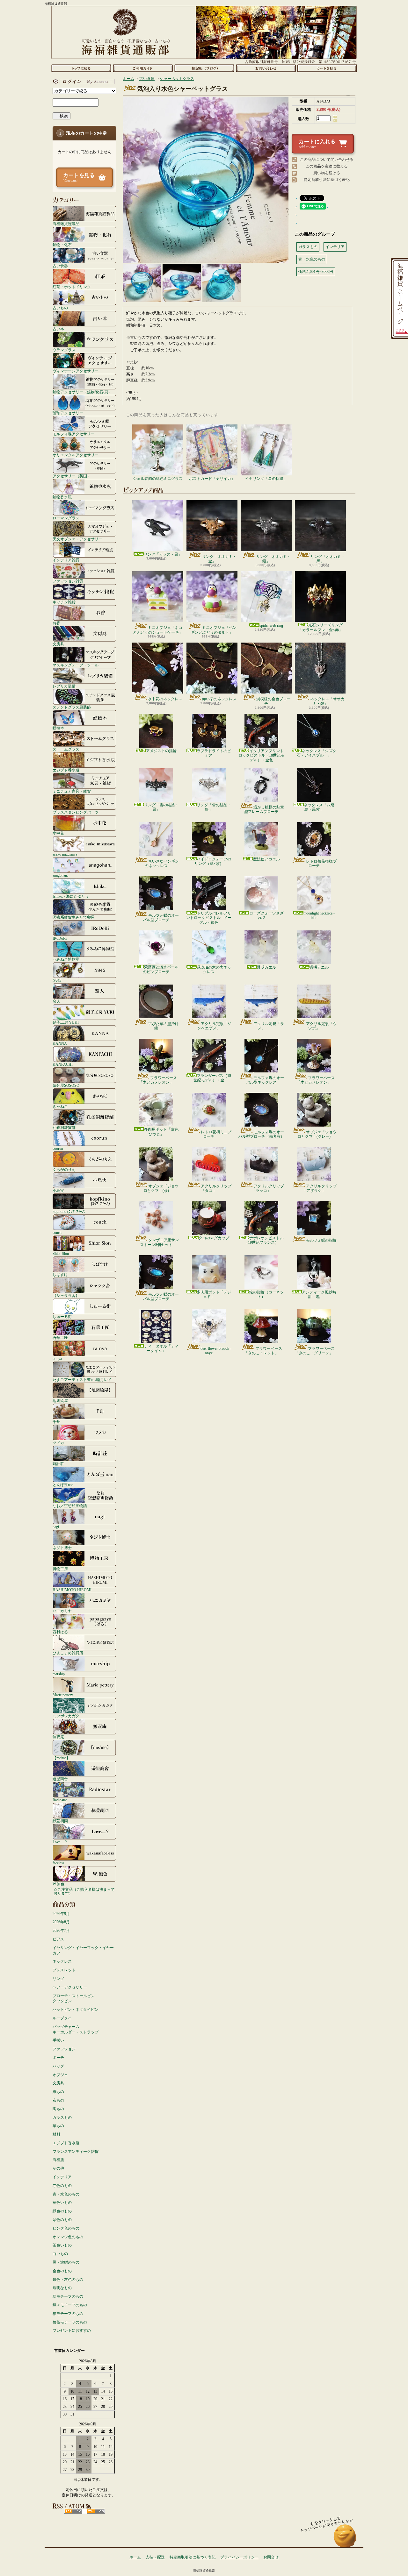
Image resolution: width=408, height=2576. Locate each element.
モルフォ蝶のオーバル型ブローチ (161, 918)
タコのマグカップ (214, 1238)
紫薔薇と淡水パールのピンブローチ (161, 969)
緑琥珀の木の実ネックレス (214, 970)
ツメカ (58, 1443)
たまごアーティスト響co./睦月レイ (82, 1380)
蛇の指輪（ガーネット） (266, 1294)
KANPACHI (63, 1064)
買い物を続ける (327, 173)
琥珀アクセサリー (68, 413)
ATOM (96, 2511)
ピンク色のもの (66, 2228)
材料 (56, 2134)
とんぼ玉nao (63, 1485)
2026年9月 (61, 1914)
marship (59, 1674)
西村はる (60, 1632)
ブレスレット (64, 1970)
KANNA (60, 1043)
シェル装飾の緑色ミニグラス (158, 479)
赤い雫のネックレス (219, 699)
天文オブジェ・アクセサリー (77, 539)
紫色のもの (62, 2220)
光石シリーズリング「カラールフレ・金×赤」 (321, 627)
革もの (58, 2126)
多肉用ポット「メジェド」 (214, 1294)
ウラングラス (64, 350)
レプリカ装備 (64, 686)
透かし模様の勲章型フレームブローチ (264, 809)
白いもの (60, 2254)
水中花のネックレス (165, 699)
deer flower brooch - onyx (216, 1351)
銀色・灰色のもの (68, 2280)
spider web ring (271, 625)
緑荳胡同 (60, 1821)
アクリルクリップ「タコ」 (216, 1188)
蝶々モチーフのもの (70, 2305)
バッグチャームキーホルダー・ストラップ (76, 2029)
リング (58, 1979)
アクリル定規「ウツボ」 (321, 1026)
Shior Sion (61, 1253)
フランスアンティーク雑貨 (76, 2152)
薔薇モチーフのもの (70, 2322)
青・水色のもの (66, 2194)
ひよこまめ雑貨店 (68, 1653)
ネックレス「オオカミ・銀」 (327, 701)
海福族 (58, 2160)
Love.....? (60, 1842)
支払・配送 (155, 2557)
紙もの (58, 2092)
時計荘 (58, 1464)
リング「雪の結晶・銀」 (214, 807)
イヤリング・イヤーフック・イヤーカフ (83, 1950)
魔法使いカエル (266, 859)
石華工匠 (60, 1338)
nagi (56, 1527)
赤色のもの (62, 2186)
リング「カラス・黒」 (163, 554)
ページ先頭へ (345, 2539)
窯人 (56, 1001)
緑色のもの (62, 2211)
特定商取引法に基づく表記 (327, 180)
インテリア (62, 2177)
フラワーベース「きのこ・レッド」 (263, 1351)
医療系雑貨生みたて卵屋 (74, 917)
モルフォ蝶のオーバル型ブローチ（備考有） (261, 1134)
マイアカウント (83, 82)
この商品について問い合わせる (327, 160)
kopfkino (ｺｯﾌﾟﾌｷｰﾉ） (70, 1211)
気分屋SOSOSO (66, 1085)
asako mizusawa (65, 854)
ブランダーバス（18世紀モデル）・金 (212, 1078)
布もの (58, 2100)
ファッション (64, 2049)
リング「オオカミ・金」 (219, 559)
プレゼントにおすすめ (72, 2330)
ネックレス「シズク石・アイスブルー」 (317, 753)
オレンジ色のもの (68, 2237)
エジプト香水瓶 (66, 770)
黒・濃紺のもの (66, 2262)
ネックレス (62, 1961)
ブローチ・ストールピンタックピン (74, 1999)
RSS (73, 2511)
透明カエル (266, 967)
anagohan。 (62, 875)
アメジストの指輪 (161, 751)
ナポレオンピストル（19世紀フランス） (264, 1240)
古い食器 (60, 266)
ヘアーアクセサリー (70, 1987)
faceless (58, 1863)
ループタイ (62, 2018)
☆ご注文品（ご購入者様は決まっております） (84, 1891)
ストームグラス (66, 749)
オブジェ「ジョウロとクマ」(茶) (161, 1188)
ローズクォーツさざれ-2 (266, 915)
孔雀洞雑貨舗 (64, 1127)
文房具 (58, 644)
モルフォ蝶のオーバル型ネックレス (265, 1080)
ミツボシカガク (66, 1716)
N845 (57, 980)
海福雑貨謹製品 (66, 224)
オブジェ (60, 2075)
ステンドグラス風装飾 (72, 707)
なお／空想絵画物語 (70, 1506)
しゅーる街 (62, 1316)
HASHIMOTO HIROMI (72, 1590)
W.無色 (58, 1884)
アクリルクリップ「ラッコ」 (268, 1188)
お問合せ (266, 68)
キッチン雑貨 (64, 602)
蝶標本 (58, 728)
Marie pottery (63, 1695)
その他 (58, 2168)
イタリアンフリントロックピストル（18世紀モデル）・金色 (261, 755)
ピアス (58, 1939)
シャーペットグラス (177, 79)
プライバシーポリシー (239, 2557)
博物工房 (60, 1569)
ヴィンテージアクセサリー (76, 371)
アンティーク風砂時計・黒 (319, 1294)
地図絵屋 (60, 1401)
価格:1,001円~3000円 (316, 272)
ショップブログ (204, 68)
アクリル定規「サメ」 (269, 1026)
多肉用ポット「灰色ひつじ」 (161, 1132)
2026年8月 (61, 1922)
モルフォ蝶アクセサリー (74, 434)
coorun (58, 1148)
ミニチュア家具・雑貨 (72, 791)
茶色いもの (62, 2245)
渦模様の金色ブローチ (273, 701)
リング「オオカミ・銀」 (273, 559)
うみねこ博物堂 (66, 959)
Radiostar (60, 1800)
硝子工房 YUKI (66, 1022)
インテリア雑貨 (66, 560)
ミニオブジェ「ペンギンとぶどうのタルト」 (214, 630)
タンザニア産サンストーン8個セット (159, 1242)
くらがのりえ (64, 1169)
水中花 (58, 833)
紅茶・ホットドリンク (72, 287)
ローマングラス (66, 518)
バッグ (58, 2066)
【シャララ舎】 (66, 1295)
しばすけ (60, 1274)
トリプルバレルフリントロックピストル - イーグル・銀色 (209, 918)
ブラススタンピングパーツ (76, 812)
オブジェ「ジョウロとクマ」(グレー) (317, 1134)
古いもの (60, 308)
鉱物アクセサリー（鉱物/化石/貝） (82, 392)
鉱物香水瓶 (62, 497)
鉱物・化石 (62, 245)
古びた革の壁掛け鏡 (164, 1026)
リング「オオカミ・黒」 (328, 559)
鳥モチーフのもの (68, 2296)
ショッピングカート (327, 68)
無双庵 (58, 1737)
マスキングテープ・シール (76, 665)
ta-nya (57, 1359)
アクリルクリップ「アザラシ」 (320, 1188)
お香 (56, 623)
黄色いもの (62, 2202)
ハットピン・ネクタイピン (76, 2010)
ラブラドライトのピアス (214, 753)
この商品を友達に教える (327, 166)
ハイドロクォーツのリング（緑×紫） (213, 861)
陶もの (58, 2109)
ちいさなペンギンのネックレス (162, 864)
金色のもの (62, 2271)
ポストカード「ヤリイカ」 (212, 479)
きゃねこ (60, 1106)
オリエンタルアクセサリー (76, 455)
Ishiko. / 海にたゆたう (71, 896)
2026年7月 (61, 1931)
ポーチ (58, 2058)
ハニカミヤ (62, 1611)
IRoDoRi (60, 938)
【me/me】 (61, 1758)
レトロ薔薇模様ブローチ (321, 864)
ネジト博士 (62, 1548)
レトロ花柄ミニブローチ (216, 1134)
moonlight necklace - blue (319, 915)
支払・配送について (143, 68)
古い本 (58, 329)
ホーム (81, 68)
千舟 (56, 1422)
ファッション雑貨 (68, 581)
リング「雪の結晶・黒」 (161, 807)
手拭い (58, 2040)
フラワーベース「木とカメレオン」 (158, 1080)
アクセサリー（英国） (72, 476)
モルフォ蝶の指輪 (321, 1240)
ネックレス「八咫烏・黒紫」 (319, 807)
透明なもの (62, 2288)
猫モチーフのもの (68, 2314)
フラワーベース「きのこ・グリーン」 (315, 1351)
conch (57, 1232)
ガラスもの (62, 2117)
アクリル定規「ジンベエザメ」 (214, 1026)
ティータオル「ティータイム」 (161, 1348)
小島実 (58, 1190)
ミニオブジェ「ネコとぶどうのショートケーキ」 (158, 630)
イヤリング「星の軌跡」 (266, 479)
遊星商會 (60, 1779)
